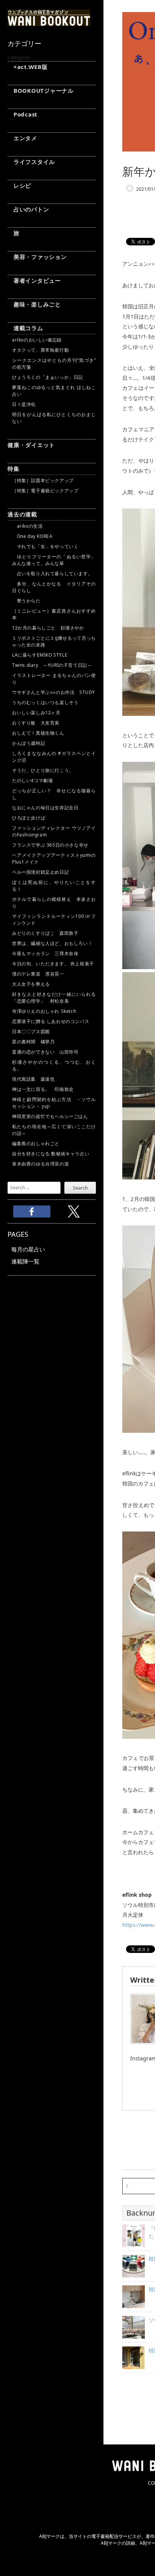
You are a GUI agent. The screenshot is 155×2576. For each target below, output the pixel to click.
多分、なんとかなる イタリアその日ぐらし (54, 587)
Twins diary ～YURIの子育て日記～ (52, 665)
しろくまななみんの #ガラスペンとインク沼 (54, 757)
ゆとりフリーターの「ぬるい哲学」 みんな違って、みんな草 (54, 560)
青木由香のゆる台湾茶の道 (40, 1164)
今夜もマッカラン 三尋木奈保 (45, 953)
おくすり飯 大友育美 (36, 723)
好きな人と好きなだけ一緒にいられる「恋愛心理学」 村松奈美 (54, 998)
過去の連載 (22, 514)
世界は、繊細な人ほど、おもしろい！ (52, 943)
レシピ (19, 185)
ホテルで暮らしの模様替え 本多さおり (54, 903)
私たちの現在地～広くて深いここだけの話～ (54, 1130)
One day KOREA (32, 536)
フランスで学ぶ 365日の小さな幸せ (50, 845)
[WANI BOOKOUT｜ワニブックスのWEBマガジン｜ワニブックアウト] (49, 23)
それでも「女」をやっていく (45, 546)
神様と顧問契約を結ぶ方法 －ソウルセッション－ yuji (54, 1103)
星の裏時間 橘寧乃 (33, 1042)
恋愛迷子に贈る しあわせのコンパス (51, 1021)
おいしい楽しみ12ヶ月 (36, 713)
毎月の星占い (28, 1249)
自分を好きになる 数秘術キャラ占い (51, 1154)
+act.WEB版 (28, 67)
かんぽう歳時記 (29, 743)
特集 (14, 469)
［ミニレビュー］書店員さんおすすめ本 (54, 614)
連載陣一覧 (25, 1261)
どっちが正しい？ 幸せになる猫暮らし (54, 794)
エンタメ (22, 138)
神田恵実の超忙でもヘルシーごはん (50, 1116)
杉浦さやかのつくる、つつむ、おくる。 (54, 1065)
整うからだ (26, 601)
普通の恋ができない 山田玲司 (45, 1052)
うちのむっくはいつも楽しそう (45, 702)
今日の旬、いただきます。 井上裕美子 (54, 964)
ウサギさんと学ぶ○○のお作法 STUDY (54, 692)
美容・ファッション (37, 257)
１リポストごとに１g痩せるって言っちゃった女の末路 (54, 641)
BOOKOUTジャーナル (41, 90)
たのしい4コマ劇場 (32, 780)
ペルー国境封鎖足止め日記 (40, 872)
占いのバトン (28, 209)
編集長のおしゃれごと (36, 1143)
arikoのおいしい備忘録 (37, 340)
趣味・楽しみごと (34, 304)
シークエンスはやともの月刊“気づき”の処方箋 (54, 364)
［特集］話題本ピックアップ (43, 480)
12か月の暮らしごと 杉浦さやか (48, 628)
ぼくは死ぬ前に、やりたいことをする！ (54, 886)
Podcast (23, 114)
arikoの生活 (27, 526)
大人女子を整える (31, 984)
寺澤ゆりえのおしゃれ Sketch (44, 1011)
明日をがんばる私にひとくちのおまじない (54, 418)
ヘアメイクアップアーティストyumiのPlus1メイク (54, 858)
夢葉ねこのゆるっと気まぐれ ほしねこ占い (54, 391)
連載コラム (25, 328)
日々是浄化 (24, 404)
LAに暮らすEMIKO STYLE (40, 655)
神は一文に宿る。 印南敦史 (45, 1089)
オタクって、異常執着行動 (40, 350)
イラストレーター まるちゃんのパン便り (54, 679)
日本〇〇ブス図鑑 (31, 1031)
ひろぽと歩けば (29, 818)
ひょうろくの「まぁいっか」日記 (48, 377)
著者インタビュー (34, 280)
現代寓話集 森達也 (33, 1079)
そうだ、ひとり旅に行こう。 (43, 770)
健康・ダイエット (31, 445)
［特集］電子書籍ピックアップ (45, 491)
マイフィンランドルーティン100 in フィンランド (54, 920)
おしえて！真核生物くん (38, 733)
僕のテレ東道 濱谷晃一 (38, 974)
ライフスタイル (31, 162)
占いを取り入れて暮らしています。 (52, 574)
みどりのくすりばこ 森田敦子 (45, 933)
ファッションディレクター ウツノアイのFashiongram (54, 831)
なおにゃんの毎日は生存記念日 (45, 808)
